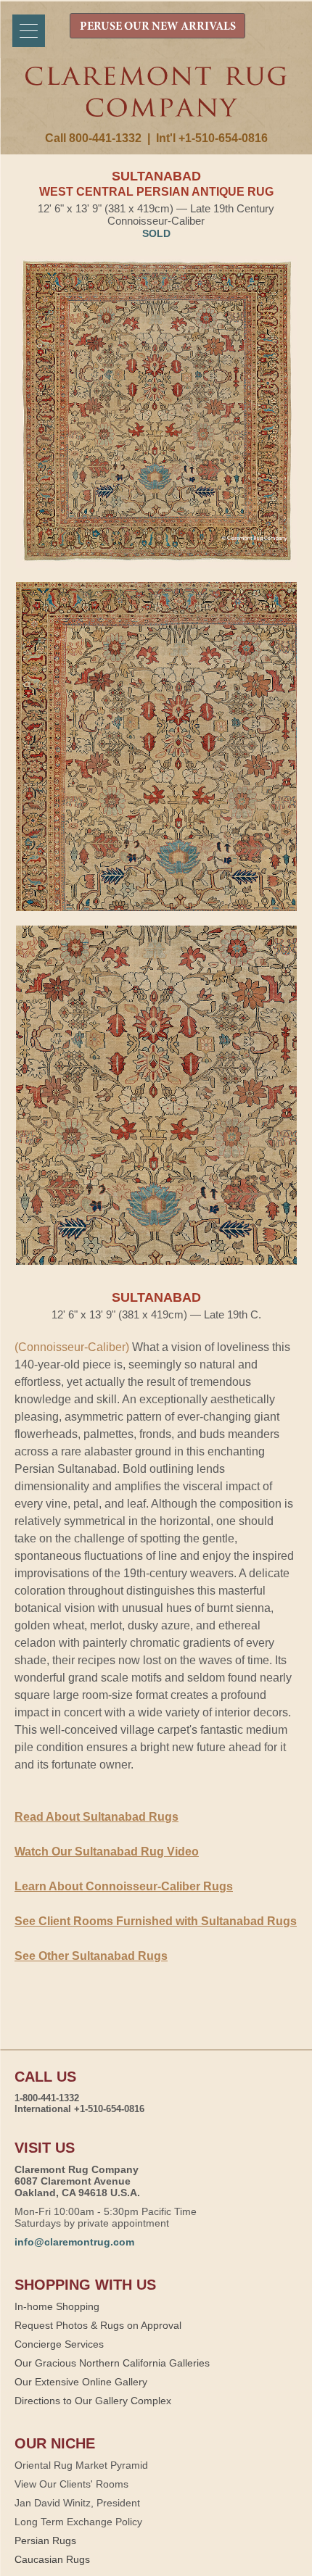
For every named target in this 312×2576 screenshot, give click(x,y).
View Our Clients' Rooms (71, 2484)
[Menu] (29, 31)
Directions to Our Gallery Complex (93, 2401)
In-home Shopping (57, 2306)
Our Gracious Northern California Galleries (112, 2363)
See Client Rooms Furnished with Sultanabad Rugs (156, 1921)
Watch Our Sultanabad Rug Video (107, 1852)
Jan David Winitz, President (77, 2503)
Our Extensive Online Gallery (81, 2382)
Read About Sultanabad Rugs (97, 1817)
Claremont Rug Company (156, 99)
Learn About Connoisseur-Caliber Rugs (124, 1886)
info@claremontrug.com (74, 2242)
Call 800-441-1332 (93, 138)
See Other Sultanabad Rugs (91, 1956)
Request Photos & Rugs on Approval (98, 2325)
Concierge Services (59, 2344)
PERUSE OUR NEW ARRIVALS (158, 27)
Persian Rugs (45, 2540)
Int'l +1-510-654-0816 (212, 138)
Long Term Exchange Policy (78, 2522)
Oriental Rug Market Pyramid (81, 2465)
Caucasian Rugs (52, 2559)
